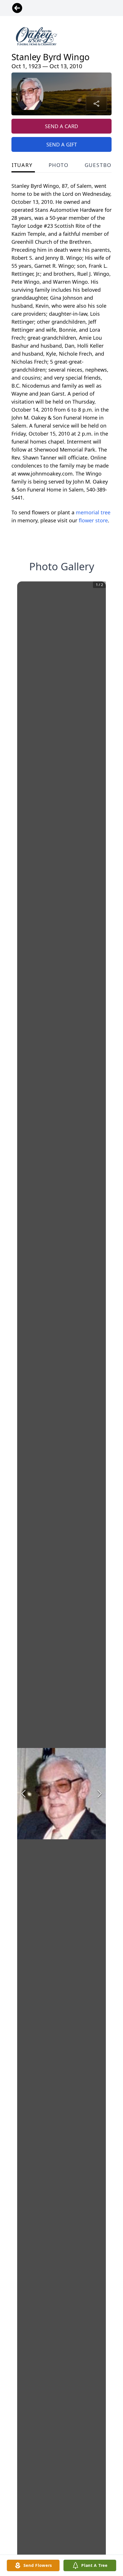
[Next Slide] (100, 1794)
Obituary (18, 165)
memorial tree (93, 512)
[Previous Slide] (23, 1794)
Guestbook (102, 165)
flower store (93, 520)
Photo (59, 165)
